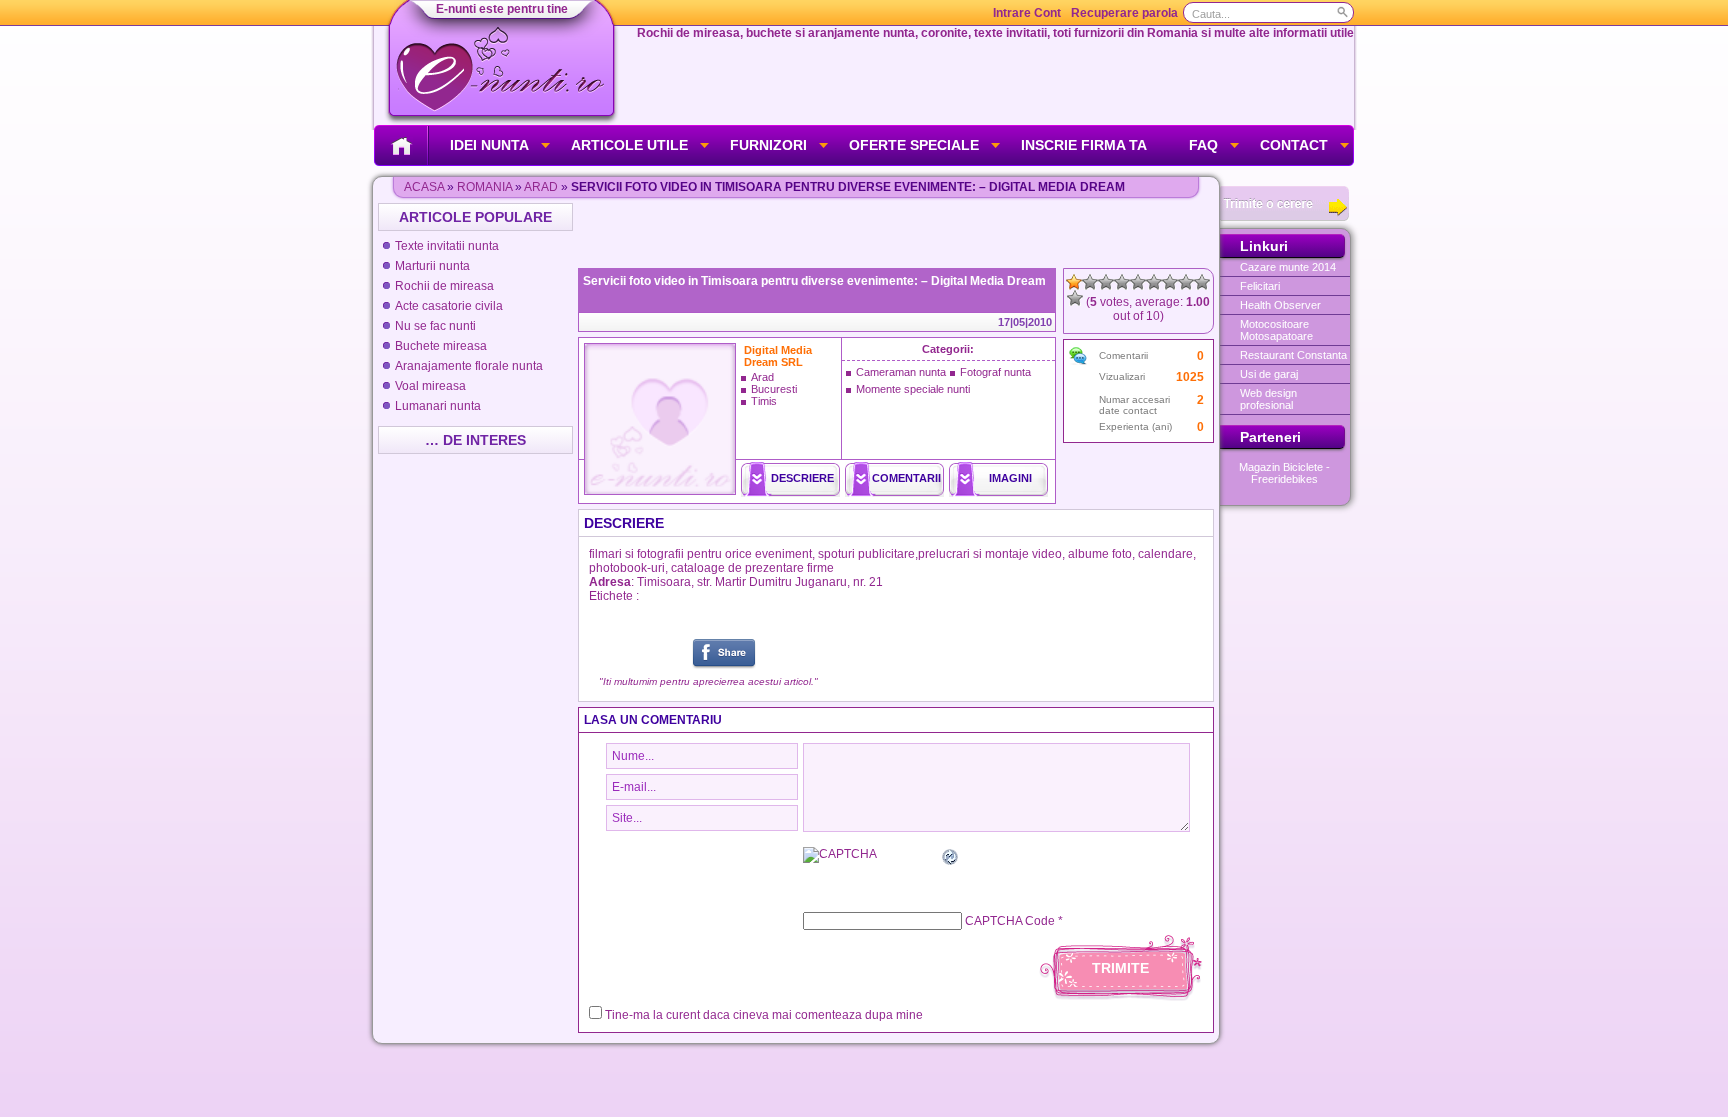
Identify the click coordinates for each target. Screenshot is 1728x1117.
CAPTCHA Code (1010, 921)
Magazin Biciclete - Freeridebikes (1284, 473)
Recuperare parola (1124, 13)
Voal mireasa (430, 386)
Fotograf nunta (995, 372)
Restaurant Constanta (1293, 355)
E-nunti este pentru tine (502, 9)
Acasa (424, 187)
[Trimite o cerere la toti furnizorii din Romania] (1284, 217)
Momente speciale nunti (913, 389)
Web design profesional (1268, 399)
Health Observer (1280, 305)
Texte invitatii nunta (447, 246)
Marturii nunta (432, 266)
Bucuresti (774, 389)
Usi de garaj (1269, 374)
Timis (764, 401)
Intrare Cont (1027, 13)
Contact (1294, 145)
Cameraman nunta (901, 372)
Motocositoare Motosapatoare (1276, 330)
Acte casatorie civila (449, 306)
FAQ (1203, 145)
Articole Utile (629, 145)
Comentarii (906, 478)
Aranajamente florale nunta (469, 366)
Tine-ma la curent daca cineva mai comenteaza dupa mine (764, 1015)
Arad (541, 187)
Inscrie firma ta (1084, 145)
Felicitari (1260, 286)
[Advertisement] (898, 233)
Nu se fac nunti (435, 326)
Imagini (1010, 478)
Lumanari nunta (438, 406)
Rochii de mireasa (444, 286)
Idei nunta (489, 145)
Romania (484, 187)
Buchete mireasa (441, 346)
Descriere (802, 478)
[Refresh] (951, 860)
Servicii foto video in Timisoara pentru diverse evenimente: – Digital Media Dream (814, 281)
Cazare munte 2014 (1288, 267)
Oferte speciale (914, 145)
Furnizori (768, 145)
